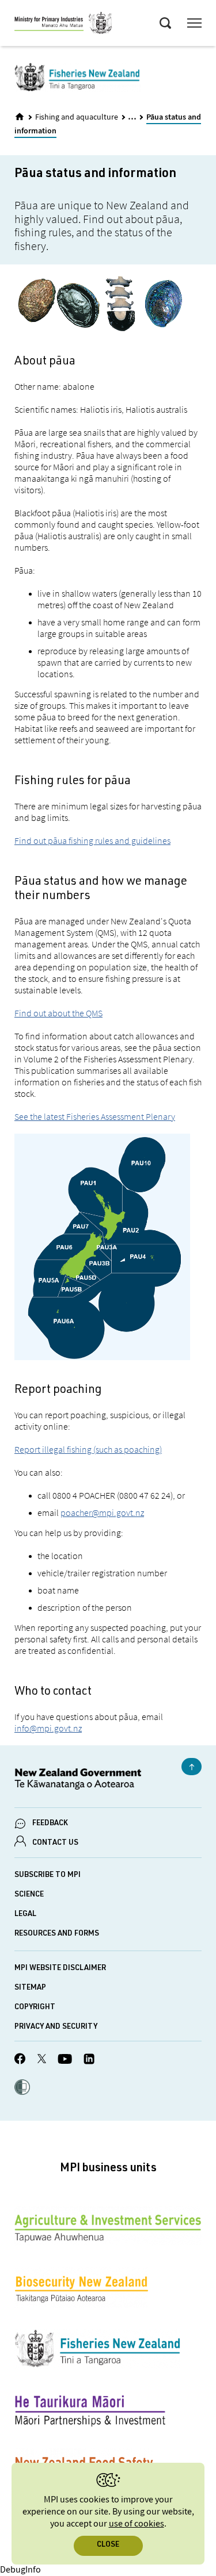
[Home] (20, 117)
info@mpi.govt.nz (48, 1728)
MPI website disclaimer (60, 1969)
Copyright (35, 2008)
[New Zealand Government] (108, 1781)
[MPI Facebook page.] (20, 2060)
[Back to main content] (192, 1767)
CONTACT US (55, 1843)
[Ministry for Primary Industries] (63, 25)
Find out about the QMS (58, 1013)
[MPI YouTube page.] (65, 2061)
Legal (25, 1915)
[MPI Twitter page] (42, 2060)
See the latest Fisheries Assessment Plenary (95, 1116)
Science (29, 1895)
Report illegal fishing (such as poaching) (88, 1449)
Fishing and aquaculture (77, 117)
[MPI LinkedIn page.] (89, 2061)
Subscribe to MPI (48, 1876)
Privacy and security (56, 2027)
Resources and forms (57, 1934)
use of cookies (137, 2524)
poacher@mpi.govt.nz (102, 1512)
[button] (22, 2089)
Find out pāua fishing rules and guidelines (92, 840)
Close (108, 2545)
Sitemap (30, 1988)
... (132, 116)
